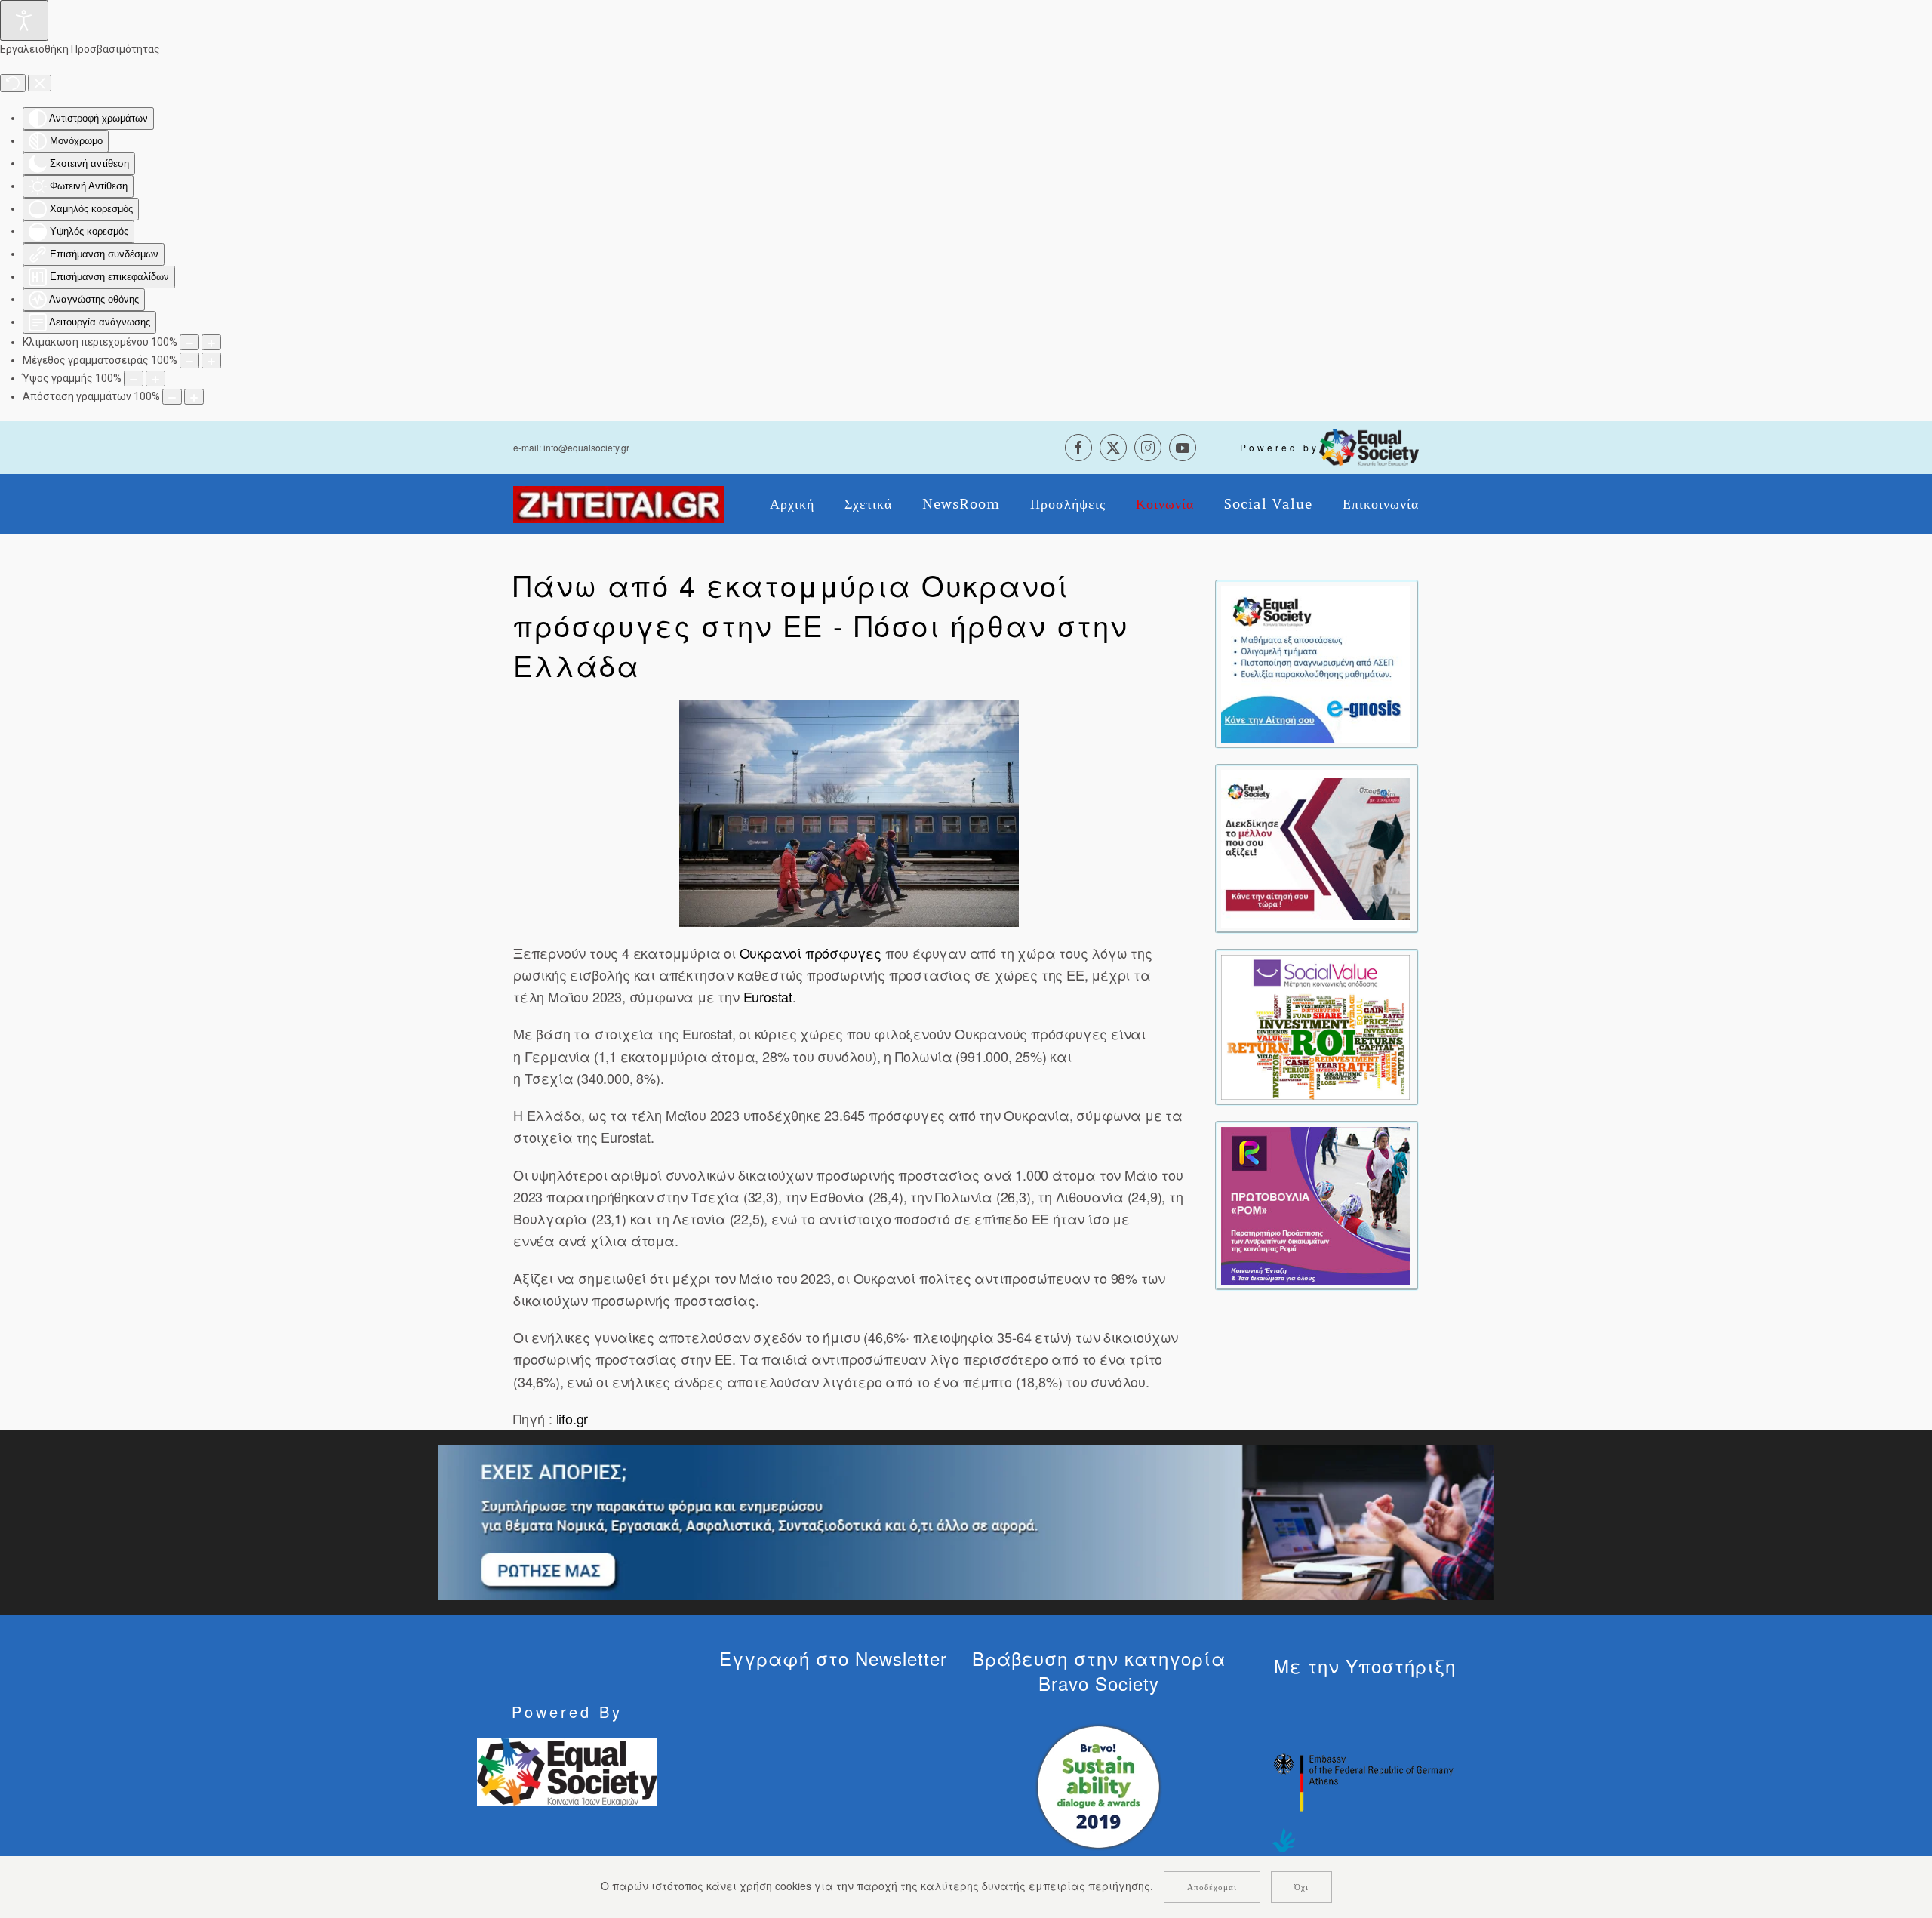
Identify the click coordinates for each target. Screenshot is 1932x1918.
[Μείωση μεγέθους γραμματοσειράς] (189, 360)
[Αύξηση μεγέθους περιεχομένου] (211, 342)
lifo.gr (572, 1418)
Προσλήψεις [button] (1068, 504)
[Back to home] (619, 504)
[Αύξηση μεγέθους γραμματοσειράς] (211, 360)
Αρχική (792, 504)
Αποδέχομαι (1212, 1887)
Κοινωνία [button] (1165, 504)
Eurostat (768, 996)
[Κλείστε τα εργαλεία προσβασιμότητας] (40, 83)
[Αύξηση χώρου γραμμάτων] (194, 397)
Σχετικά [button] (868, 504)
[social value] (1315, 1026)
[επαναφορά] (13, 83)
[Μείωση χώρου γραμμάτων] (172, 397)
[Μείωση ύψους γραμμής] (134, 379)
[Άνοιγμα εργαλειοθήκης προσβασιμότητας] (24, 20)
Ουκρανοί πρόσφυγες (811, 953)
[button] (849, 814)
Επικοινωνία (1381, 504)
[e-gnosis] (1315, 663)
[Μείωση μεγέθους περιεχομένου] (189, 342)
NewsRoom (961, 504)
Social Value (1268, 504)
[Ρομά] (1315, 1204)
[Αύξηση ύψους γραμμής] (155, 379)
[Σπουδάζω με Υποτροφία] (1315, 847)
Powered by (1280, 447)
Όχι (1301, 1887)
